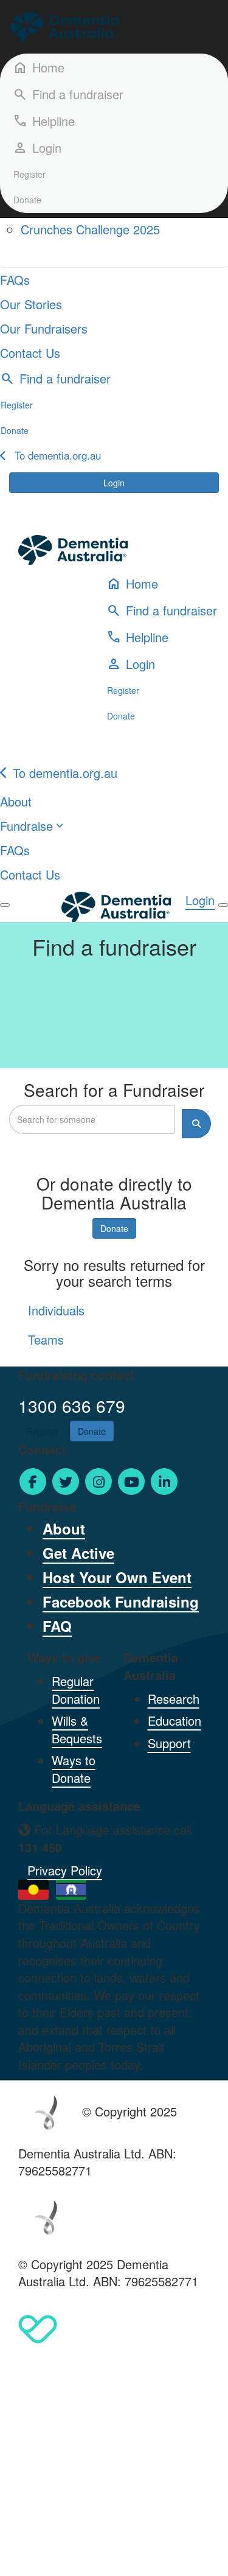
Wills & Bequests (77, 1729)
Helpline (44, 121)
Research (174, 1699)
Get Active (78, 1553)
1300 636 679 (72, 1405)
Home (39, 67)
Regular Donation (76, 1690)
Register (29, 174)
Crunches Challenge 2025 (90, 229)
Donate (27, 200)
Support (169, 1743)
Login (114, 483)
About (64, 1528)
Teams (46, 1339)
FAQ (57, 1626)
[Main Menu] (5, 905)
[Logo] (64, 27)
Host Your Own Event (117, 1577)
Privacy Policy (65, 1870)
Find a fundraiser (68, 94)
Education (174, 1720)
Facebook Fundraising (121, 1601)
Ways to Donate (74, 1769)
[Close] (223, 905)
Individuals (56, 1310)
